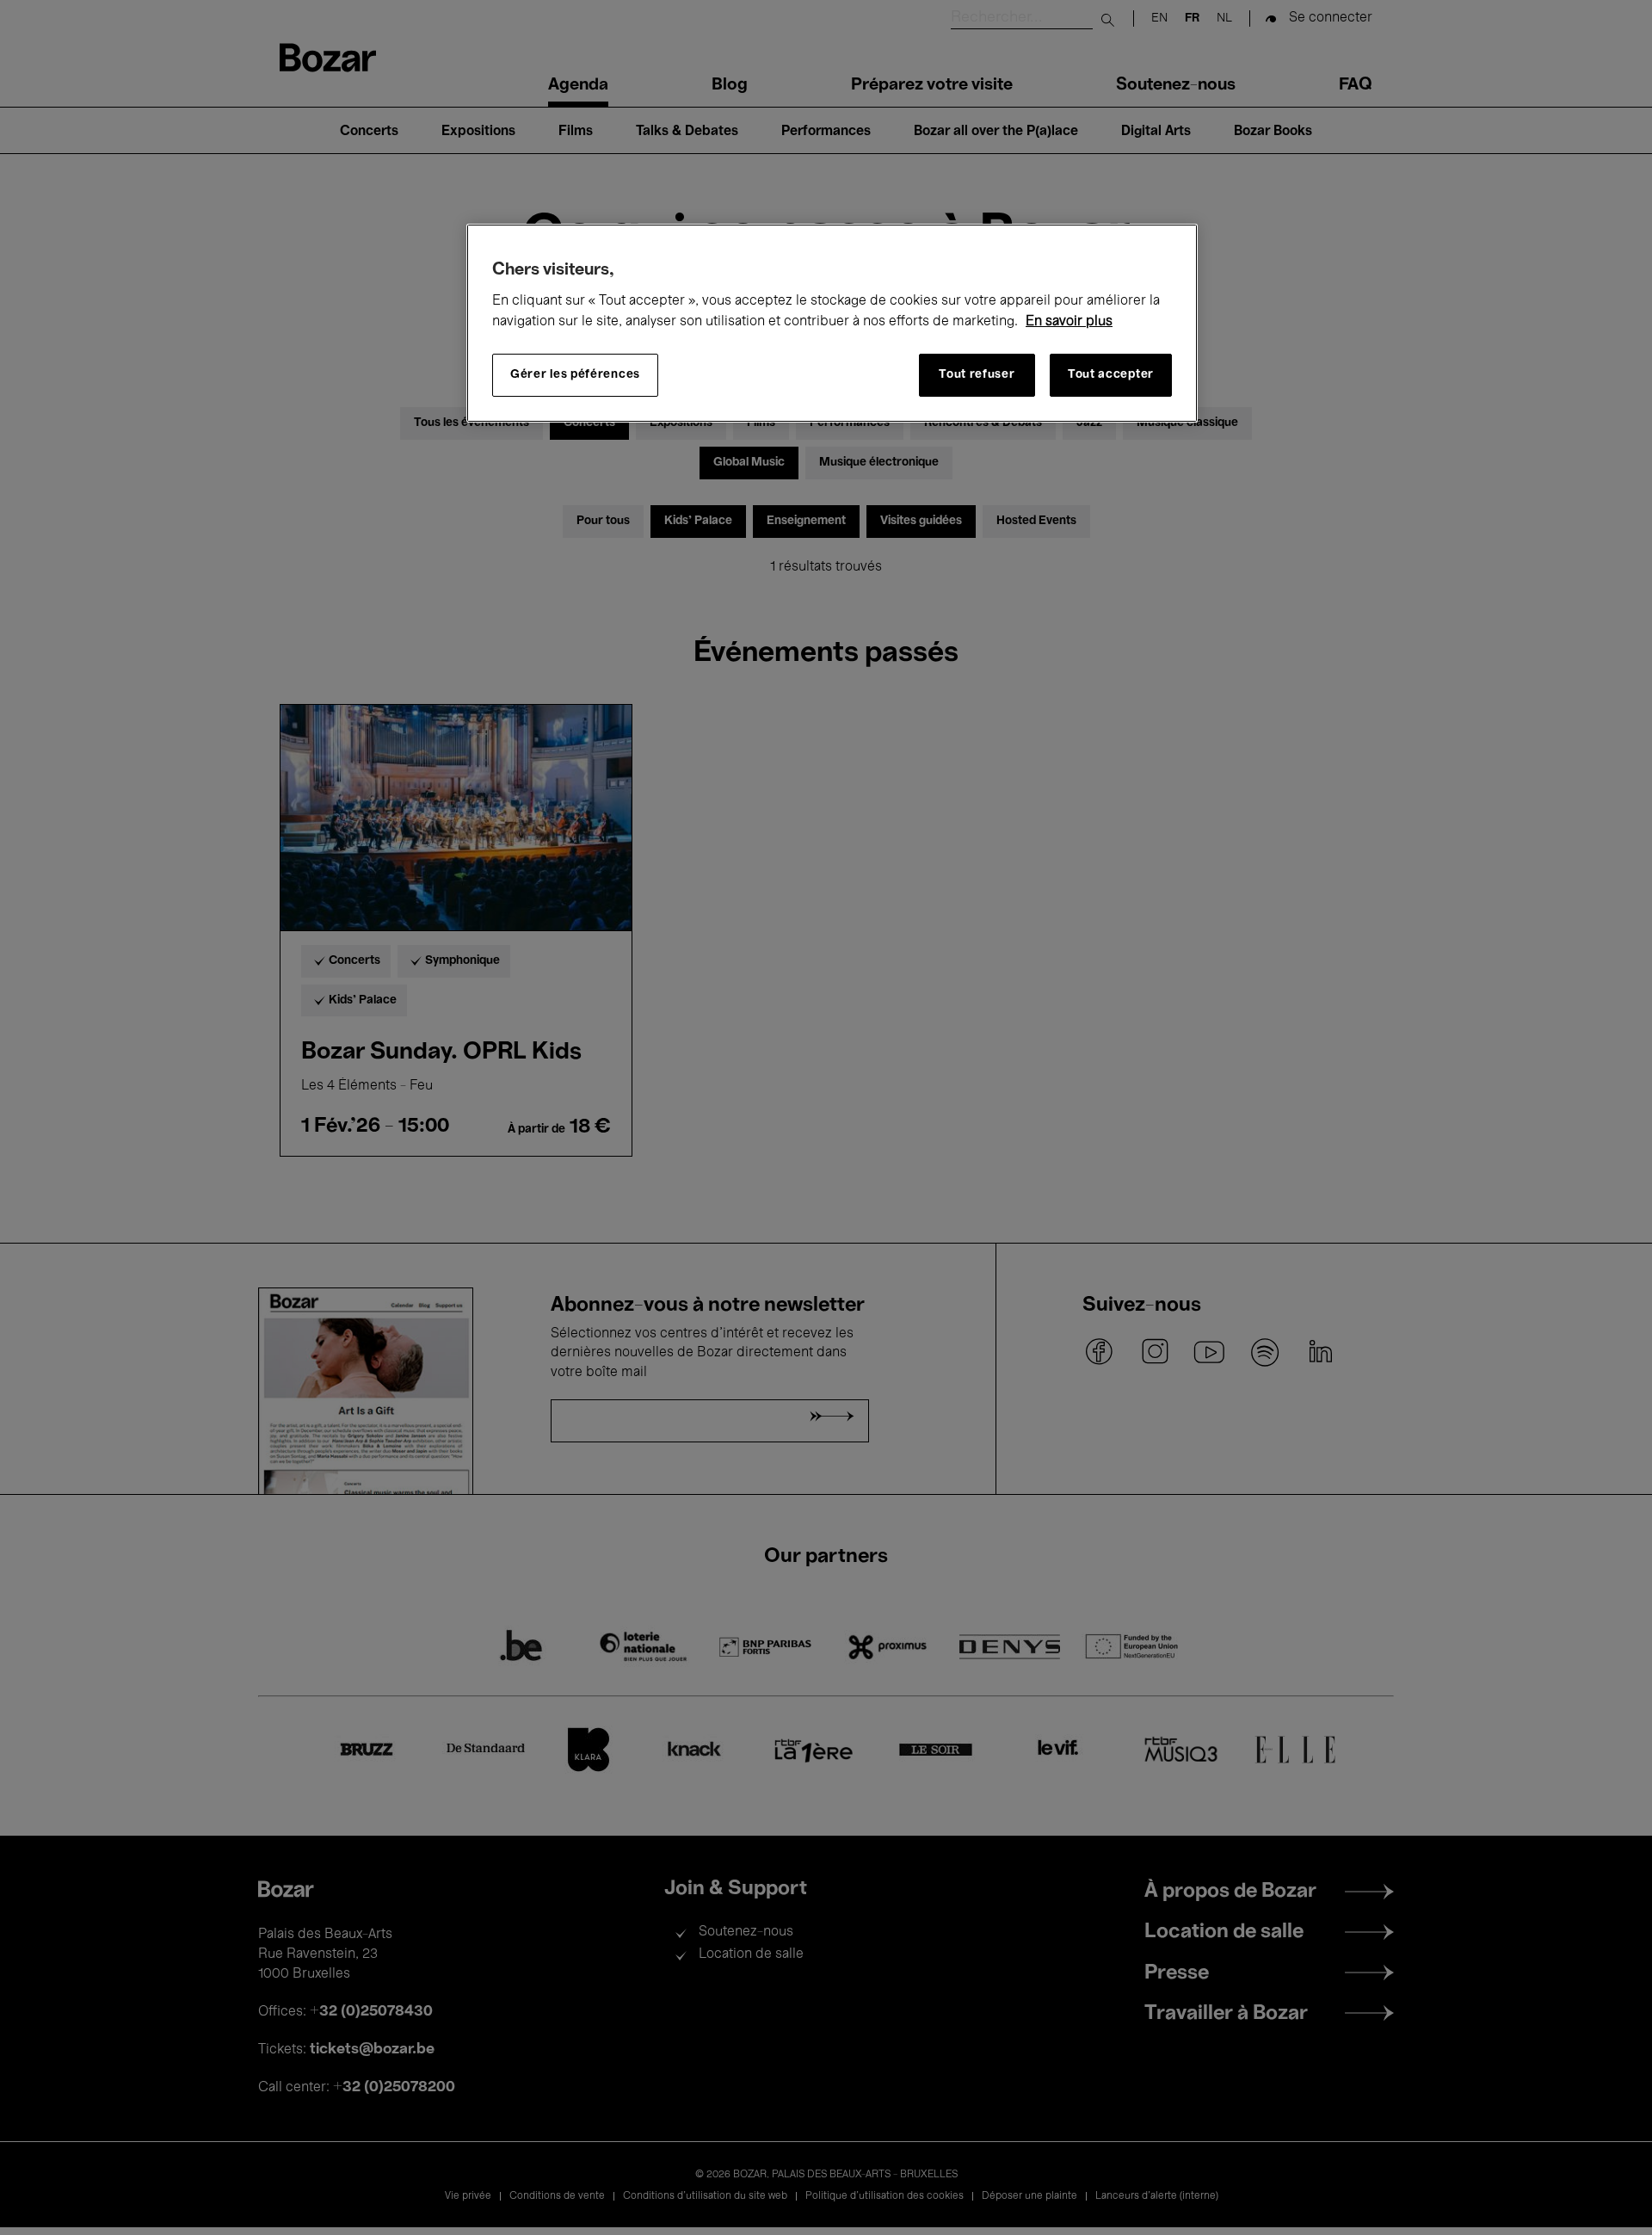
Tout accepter (1111, 375)
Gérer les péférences (575, 375)
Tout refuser (977, 375)
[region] (832, 323)
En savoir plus (1069, 322)
